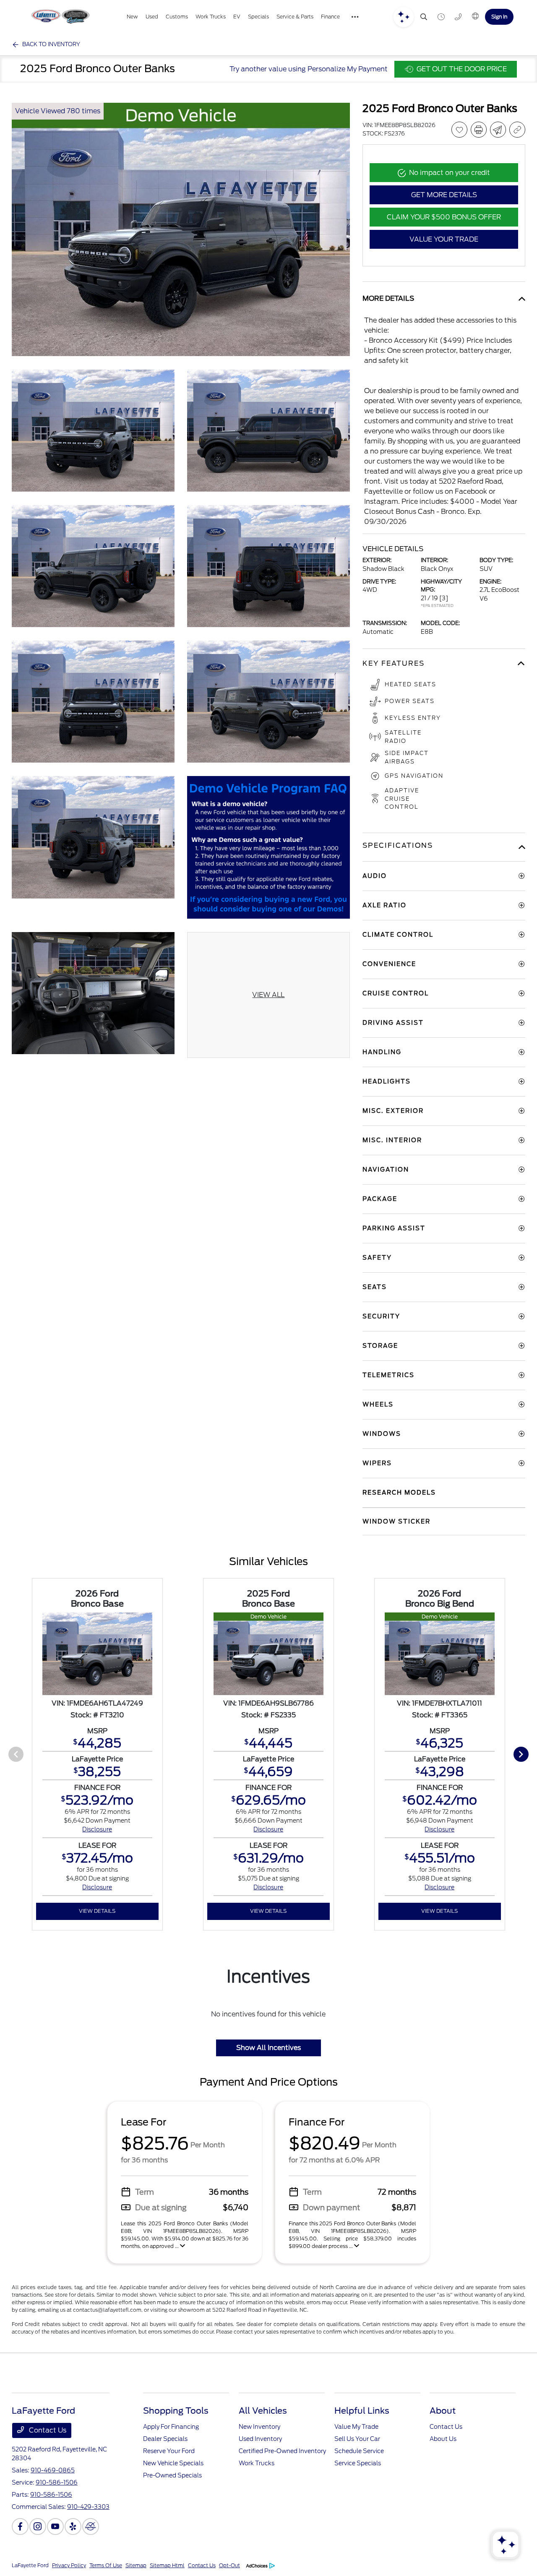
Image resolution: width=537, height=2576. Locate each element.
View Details (97, 1911)
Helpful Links (362, 2411)
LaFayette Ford (30, 2565)
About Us (443, 2439)
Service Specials (358, 2463)
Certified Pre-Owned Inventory (282, 2451)
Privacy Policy (69, 2565)
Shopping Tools (176, 2411)
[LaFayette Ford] (60, 17)
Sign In (499, 17)
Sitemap (136, 2565)
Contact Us (47, 2430)
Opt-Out (229, 2565)
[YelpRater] (73, 2527)
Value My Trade (356, 2427)
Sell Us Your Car (357, 2439)
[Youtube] (55, 2527)
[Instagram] (38, 2527)
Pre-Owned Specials (172, 2475)
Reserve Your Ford (169, 2451)
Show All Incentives (268, 2048)
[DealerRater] (91, 2527)
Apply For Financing (171, 2427)
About (443, 2411)
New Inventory (259, 2427)
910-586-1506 (57, 2482)
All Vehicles (263, 2411)
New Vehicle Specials (173, 2463)
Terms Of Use (106, 2565)
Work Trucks (257, 2463)
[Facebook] (20, 2527)
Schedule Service (359, 2451)
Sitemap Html (167, 2565)
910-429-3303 (88, 2507)
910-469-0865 (53, 2470)
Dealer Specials (165, 2439)
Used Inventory (260, 2439)
